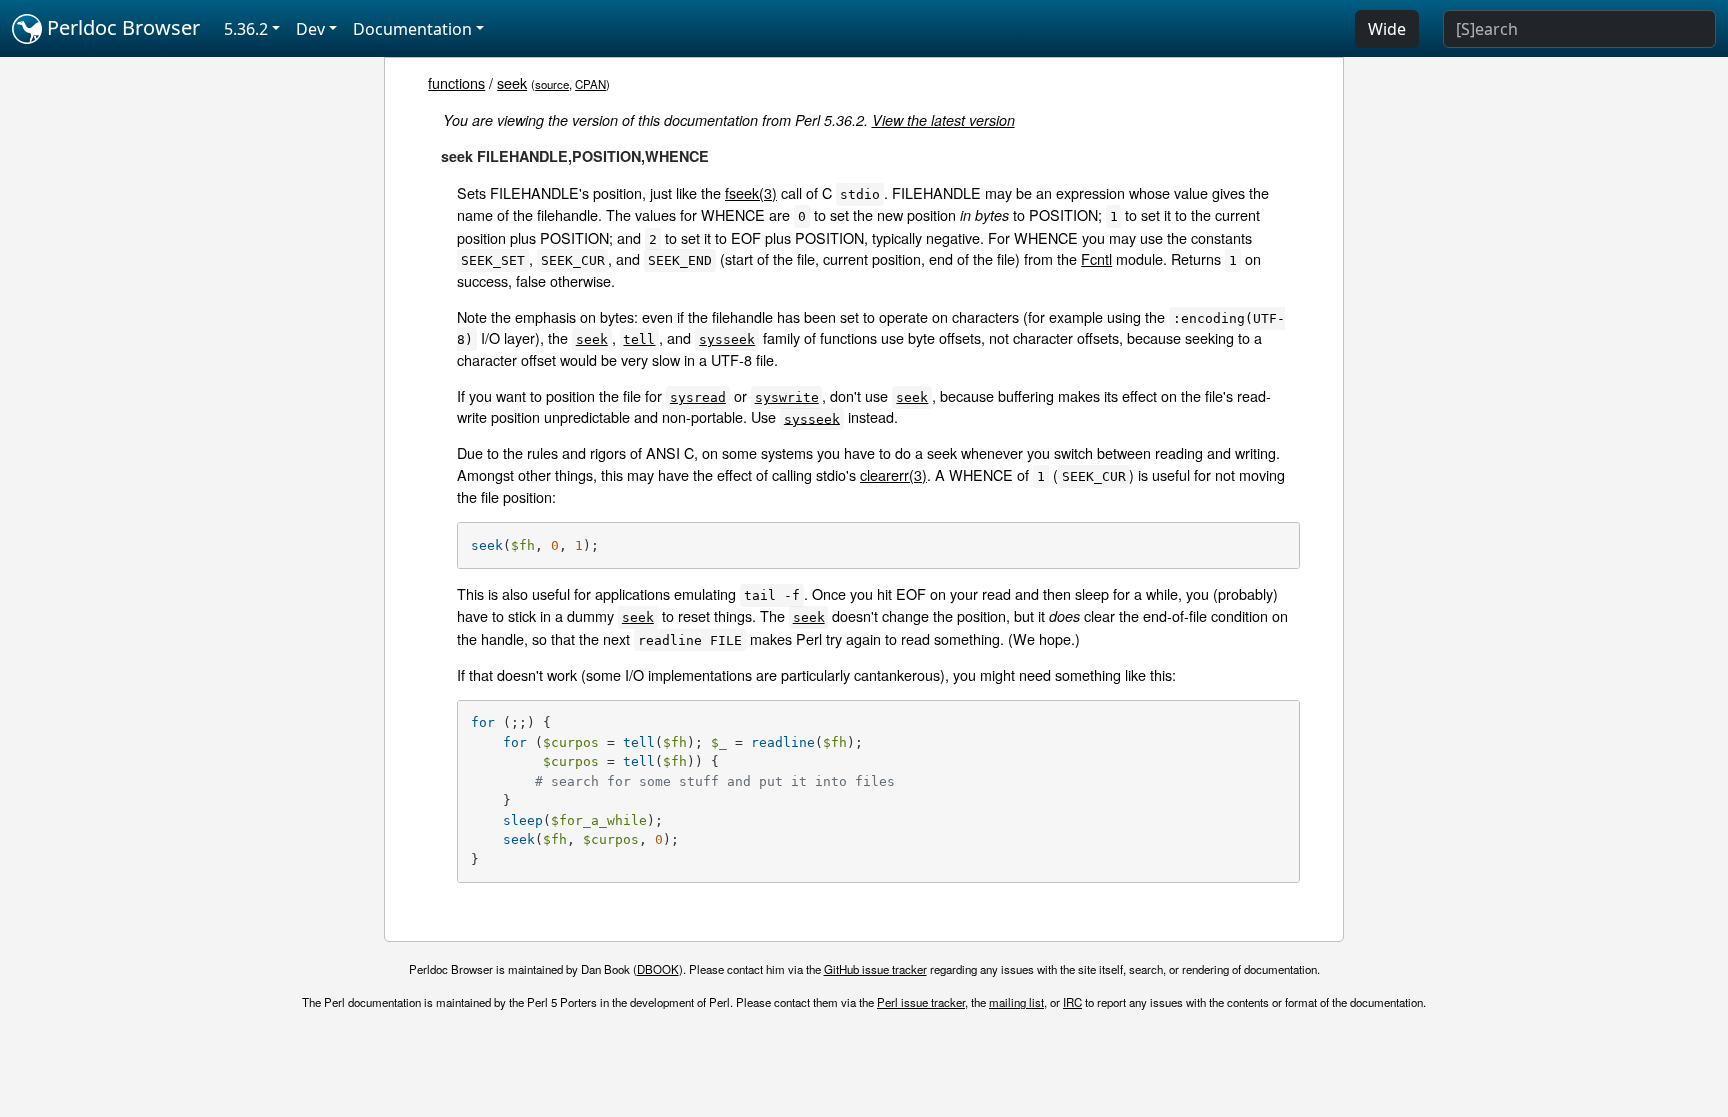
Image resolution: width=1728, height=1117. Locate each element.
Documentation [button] (412, 29)
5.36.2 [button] (246, 29)
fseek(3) (751, 192)
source (552, 84)
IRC (1072, 1002)
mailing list (1016, 1002)
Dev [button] (310, 29)
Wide (1387, 29)
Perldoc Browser (121, 27)
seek (512, 82)
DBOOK (658, 969)
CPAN (590, 84)
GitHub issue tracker (875, 969)
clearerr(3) (893, 474)
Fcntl (1096, 258)
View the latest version (943, 120)
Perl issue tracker (921, 1002)
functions (456, 82)
